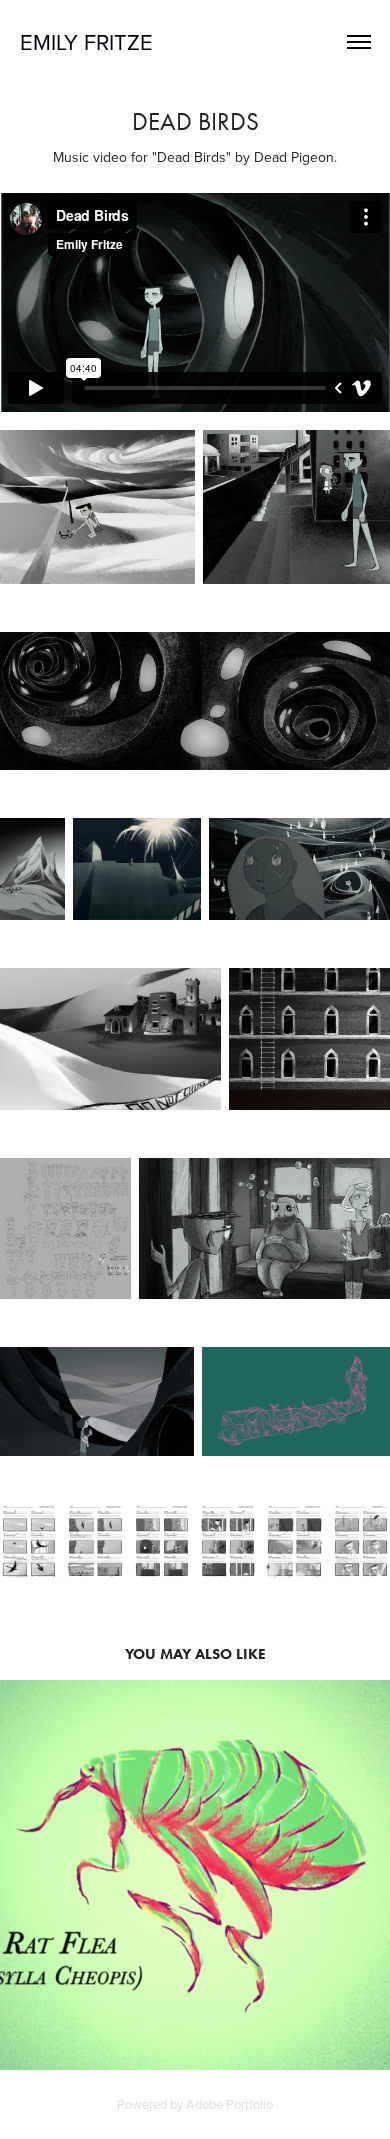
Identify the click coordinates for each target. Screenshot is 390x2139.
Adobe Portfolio (229, 2104)
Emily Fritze (86, 41)
